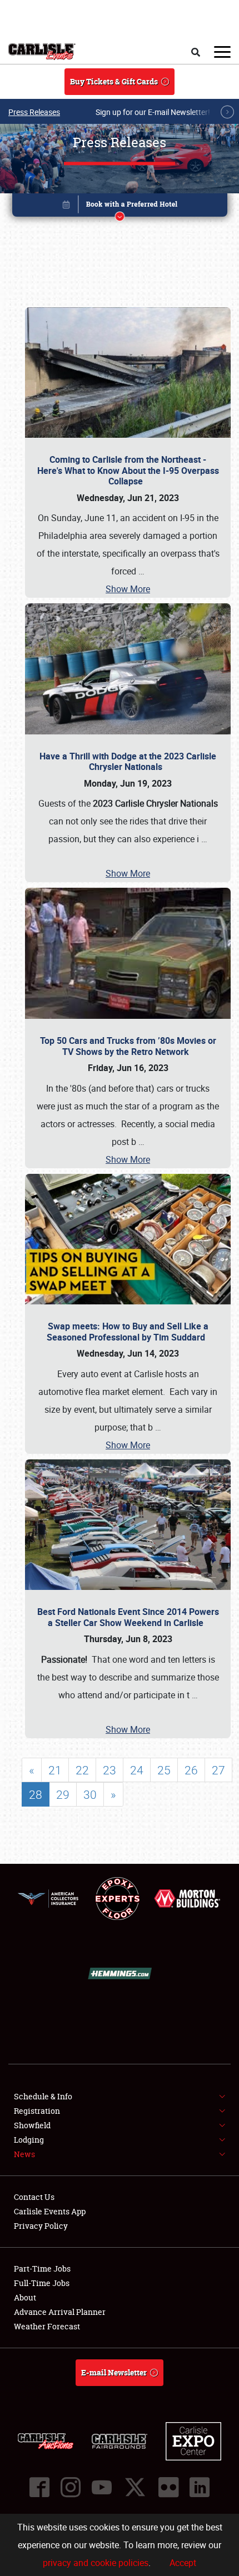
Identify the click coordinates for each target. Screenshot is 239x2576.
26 (191, 1770)
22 (82, 1770)
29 (63, 1794)
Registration (37, 2111)
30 (90, 1794)
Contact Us (34, 2197)
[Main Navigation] (222, 52)
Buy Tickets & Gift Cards (114, 81)
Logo (42, 52)
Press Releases (34, 112)
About (25, 2297)
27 (218, 1770)
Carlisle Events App (50, 2211)
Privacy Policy (41, 2226)
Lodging (29, 2140)
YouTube (102, 2487)
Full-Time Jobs (42, 2283)
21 (55, 1770)
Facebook (39, 2487)
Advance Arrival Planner (60, 2312)
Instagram (71, 2487)
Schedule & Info (43, 2096)
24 (137, 1770)
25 (164, 1770)
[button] (120, 207)
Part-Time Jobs (42, 2269)
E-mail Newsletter (114, 2372)
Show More (128, 589)
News (24, 2154)
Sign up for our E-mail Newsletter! (153, 112)
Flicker (168, 2487)
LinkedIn (200, 2487)
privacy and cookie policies (96, 2563)
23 (109, 1770)
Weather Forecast (47, 2326)
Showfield (32, 2125)
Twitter (135, 2487)
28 (36, 1794)
